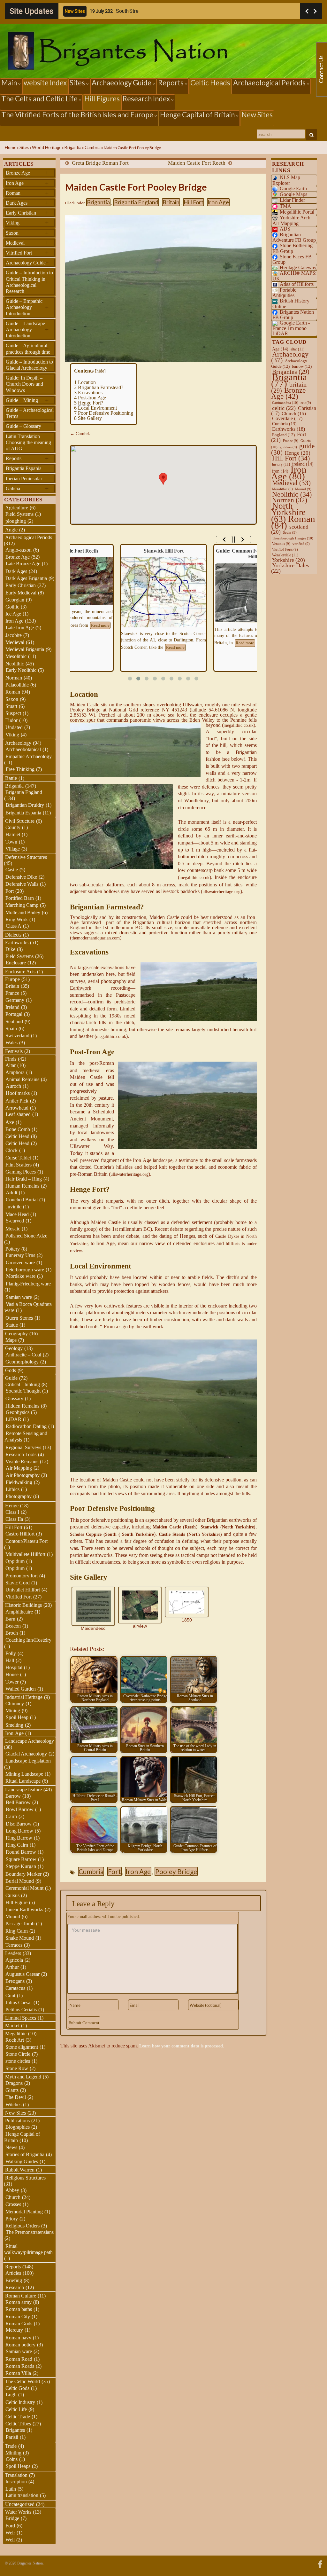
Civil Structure (20, 821)
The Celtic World (23, 2381)
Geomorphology (22, 1362)
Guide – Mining (27, 400)
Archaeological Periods (270, 83)
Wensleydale (285, 555)
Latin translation (22, 2495)
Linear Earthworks (24, 1909)
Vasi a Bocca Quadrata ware (28, 1307)
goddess (288, 447)
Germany (15, 1000)
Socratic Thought (23, 1391)
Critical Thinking (23, 1384)
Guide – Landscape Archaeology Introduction (27, 330)
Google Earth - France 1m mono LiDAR (291, 328)
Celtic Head (17, 1136)
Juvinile (14, 1207)
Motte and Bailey (23, 912)
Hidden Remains (22, 1406)
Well (10, 2540)
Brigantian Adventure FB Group (294, 237)
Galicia (27, 488)
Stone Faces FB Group (292, 259)
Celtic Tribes (18, 2424)
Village (13, 849)
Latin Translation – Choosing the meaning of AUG (28, 442)
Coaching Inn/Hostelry (28, 1640)
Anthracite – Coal (23, 1355)
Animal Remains (22, 1079)
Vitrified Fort (27, 253)
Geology (14, 1348)
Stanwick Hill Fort (70, 551)
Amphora (15, 1072)
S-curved (15, 1221)
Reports (171, 83)
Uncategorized (20, 2504)
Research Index (147, 99)
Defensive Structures (26, 857)
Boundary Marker (23, 1874)
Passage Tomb (20, 1924)
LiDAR (14, 1419)
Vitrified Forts (285, 550)
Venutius (281, 544)
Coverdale (287, 418)
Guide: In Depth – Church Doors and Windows (24, 384)
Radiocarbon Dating (26, 1426)
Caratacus (15, 1988)
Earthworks (17, 942)
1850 (187, 1620)
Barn (10, 1619)
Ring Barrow (19, 1838)
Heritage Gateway (298, 267)
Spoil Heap (17, 1717)
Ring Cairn (17, 1845)
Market (12, 2026)
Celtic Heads (210, 83)
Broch (12, 1633)
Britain (171, 202)
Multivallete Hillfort (25, 1554)
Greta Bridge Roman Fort (100, 163)
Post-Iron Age (90, 398)
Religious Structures (25, 2178)
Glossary (14, 1398)
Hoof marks (18, 1093)
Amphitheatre (19, 1612)
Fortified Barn (20, 898)
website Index (45, 83)
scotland (290, 529)
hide (100, 371)
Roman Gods (19, 2324)
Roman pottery (20, 2345)
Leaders (13, 1953)
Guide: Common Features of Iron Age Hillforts (163, 554)
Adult (11, 1193)
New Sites (257, 115)
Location (85, 382)
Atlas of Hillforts (297, 284)
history (281, 464)
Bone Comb (18, 1129)
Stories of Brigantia (25, 2154)
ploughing (16, 521)
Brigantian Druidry (25, 805)
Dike (10, 949)
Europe (12, 979)
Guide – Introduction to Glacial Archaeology (29, 365)
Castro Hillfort (20, 1534)
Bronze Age (27, 173)
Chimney (15, 1704)
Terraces (14, 1945)
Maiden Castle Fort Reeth (197, 163)
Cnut (10, 1995)
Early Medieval (21, 593)
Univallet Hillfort (23, 1590)
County (13, 827)
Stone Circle (18, 2054)
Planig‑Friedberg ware (28, 1284)
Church (13, 2197)
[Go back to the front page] (163, 51)
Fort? (89, 403)
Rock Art (15, 2040)
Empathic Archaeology (29, 756)
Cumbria (93, 147)
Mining (13, 1711)
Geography (16, 1334)
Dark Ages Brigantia (26, 578)
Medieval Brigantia (25, 649)
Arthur (12, 1967)
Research (15, 2287)
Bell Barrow (18, 1802)
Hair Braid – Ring (24, 1179)
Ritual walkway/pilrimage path (28, 2249)
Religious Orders (23, 2226)
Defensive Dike (21, 877)
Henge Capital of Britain (198, 115)
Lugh (11, 2395)
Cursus (12, 1895)
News (11, 2147)
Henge (12, 1506)
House (12, 1674)
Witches (13, 2105)
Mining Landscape (24, 1774)
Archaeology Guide (122, 83)
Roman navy (18, 2338)
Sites (78, 83)
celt (306, 403)
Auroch (13, 1086)
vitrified (301, 544)
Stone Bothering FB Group (293, 248)
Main (10, 83)
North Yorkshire (288, 512)
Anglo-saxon (19, 550)
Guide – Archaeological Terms (30, 413)
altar (297, 349)
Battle (11, 778)
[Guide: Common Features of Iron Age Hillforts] (163, 593)
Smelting (14, 1725)
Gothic (12, 607)
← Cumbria (81, 434)
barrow (302, 366)
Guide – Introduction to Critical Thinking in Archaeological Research (29, 282)
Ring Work (17, 919)
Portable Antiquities (284, 293)
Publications (17, 2120)
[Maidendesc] (93, 1606)
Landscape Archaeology (30, 1741)
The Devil (16, 2097)
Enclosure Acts (20, 972)
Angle (11, 530)
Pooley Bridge (176, 1871)
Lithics (13, 1489)
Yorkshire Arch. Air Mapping (292, 220)
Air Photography (23, 1475)
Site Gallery (88, 418)
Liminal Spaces (21, 2018)
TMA (285, 206)
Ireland (12, 1007)
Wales (11, 1043)
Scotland (14, 1021)
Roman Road (19, 2359)
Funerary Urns (20, 1255)
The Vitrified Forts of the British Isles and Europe (78, 115)
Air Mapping (19, 1468)
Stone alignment (22, 2047)
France (12, 993)
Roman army (19, 2302)
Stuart (11, 706)
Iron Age (218, 202)
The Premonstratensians (30, 2232)
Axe (10, 1122)
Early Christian (27, 213)
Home (11, 147)
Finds (11, 1059)
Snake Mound (20, 1938)
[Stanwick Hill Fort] (70, 596)
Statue (12, 1325)
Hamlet (13, 834)
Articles (13, 2273)
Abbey (12, 2190)
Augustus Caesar (23, 1974)
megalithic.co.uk (239, 725)
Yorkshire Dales (290, 568)
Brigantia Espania (24, 468)
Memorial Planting (24, 2212)
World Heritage (47, 147)
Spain (11, 1029)
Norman (14, 678)
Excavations (88, 393)
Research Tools (21, 1454)
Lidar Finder (292, 200)
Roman (27, 193)
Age (280, 349)
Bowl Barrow (20, 1809)
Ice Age (13, 614)
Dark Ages (27, 203)
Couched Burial (22, 1200)
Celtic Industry (20, 2402)
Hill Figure (16, 1902)
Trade (11, 2446)
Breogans (15, 1981)
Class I (12, 1512)
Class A (14, 926)
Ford (10, 2526)
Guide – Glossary (23, 426)
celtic (284, 408)
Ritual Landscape (23, 1781)
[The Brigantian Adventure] (320, 2563)
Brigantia (73, 147)
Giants (12, 2090)
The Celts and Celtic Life (40, 99)
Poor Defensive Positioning (104, 413)
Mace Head (17, 1214)
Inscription (16, 2482)
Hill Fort (194, 202)
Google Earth (293, 188)
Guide (11, 1378)
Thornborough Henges (293, 538)
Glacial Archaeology (26, 1754)
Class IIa (14, 1519)
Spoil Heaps (18, 2466)
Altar (11, 1065)
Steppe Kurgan (21, 1866)
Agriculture (17, 508)
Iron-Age (14, 1733)
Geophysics (18, 1412)
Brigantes (15, 2430)
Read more (82, 648)
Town (11, 842)
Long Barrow (19, 1831)
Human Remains (22, 1186)
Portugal (14, 1014)
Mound (13, 1916)
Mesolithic (16, 656)
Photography (19, 1496)
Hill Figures (102, 99)
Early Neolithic (21, 670)
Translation (16, 2475)
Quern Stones (19, 1318)
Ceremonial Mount (24, 1888)
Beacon (13, 1626)
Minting (13, 2453)
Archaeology (18, 743)
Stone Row (17, 2068)
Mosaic (13, 1229)
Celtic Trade (18, 2417)
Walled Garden (21, 1689)
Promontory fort (22, 1576)
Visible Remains (22, 1461)
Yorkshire (289, 560)
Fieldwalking (19, 1482)
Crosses (13, 2204)
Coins (12, 2459)
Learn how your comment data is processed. (182, 2046)
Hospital (14, 1667)
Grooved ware (20, 1263)
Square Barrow (21, 1859)
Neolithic (15, 664)
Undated (14, 727)
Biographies (18, 2127)
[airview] (140, 1605)
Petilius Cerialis (21, 2010)
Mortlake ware (21, 1276)
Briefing (14, 2280)
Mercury (14, 2330)
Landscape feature (23, 1790)
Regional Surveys (23, 1447)
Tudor (11, 720)
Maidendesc (93, 1628)
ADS (285, 229)
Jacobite (14, 635)
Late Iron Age (20, 628)
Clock (11, 1150)
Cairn (11, 1816)
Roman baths (19, 2309)
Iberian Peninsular (24, 479)
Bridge (12, 2518)
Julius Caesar (19, 2003)
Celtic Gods (17, 2388)
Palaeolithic (17, 685)
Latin (11, 2489)
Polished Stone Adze (26, 1236)
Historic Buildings (23, 1605)
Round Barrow (21, 1852)
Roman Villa (18, 2373)
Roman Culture (21, 2296)
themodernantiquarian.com (96, 938)
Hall (10, 1660)
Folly (11, 1653)
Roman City (18, 2317)
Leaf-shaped (18, 1114)
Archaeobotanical (23, 749)
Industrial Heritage (24, 1697)
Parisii (12, 2437)
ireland (303, 464)
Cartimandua (285, 403)
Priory (12, 2219)
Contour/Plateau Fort (27, 1541)
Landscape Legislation (28, 1761)
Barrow (13, 1796)
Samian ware (19, 1297)
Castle (12, 870)
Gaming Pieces (21, 1172)
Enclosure (16, 963)
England (283, 435)
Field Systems (19, 514)
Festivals (14, 1051)
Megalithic (16, 2034)
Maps (11, 1340)
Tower (12, 1682)
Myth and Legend (23, 2077)
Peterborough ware (25, 1270)
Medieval (27, 243)
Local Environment (95, 408)
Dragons (14, 2083)
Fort (114, 1871)
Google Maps (293, 194)
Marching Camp (22, 905)
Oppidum (15, 1561)
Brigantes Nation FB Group (293, 315)
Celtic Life (16, 2409)
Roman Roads (20, 2366)
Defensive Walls (22, 884)
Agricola (14, 1960)
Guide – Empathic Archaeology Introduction (27, 307)
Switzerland (17, 1036)
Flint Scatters (19, 1165)
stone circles (18, 2061)
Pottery (13, 1249)
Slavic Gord (18, 1583)
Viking (27, 223)
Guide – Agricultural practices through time (28, 349)
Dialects (13, 935)
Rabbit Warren (20, 2170)
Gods (11, 1370)
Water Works (18, 2512)
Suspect (13, 713)
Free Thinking (20, 769)
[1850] (186, 1602)
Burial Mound (20, 1881)
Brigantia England (136, 202)
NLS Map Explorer (286, 180)
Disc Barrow (19, 1824)
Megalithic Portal (297, 212)
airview (140, 1626)
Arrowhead (17, 1108)
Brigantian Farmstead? (99, 387)
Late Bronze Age (23, 564)
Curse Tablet (18, 1158)
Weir (10, 2533)
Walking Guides (22, 2161)
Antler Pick (17, 1101)
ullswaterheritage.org (221, 892)
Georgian (15, 600)
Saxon (27, 233)
